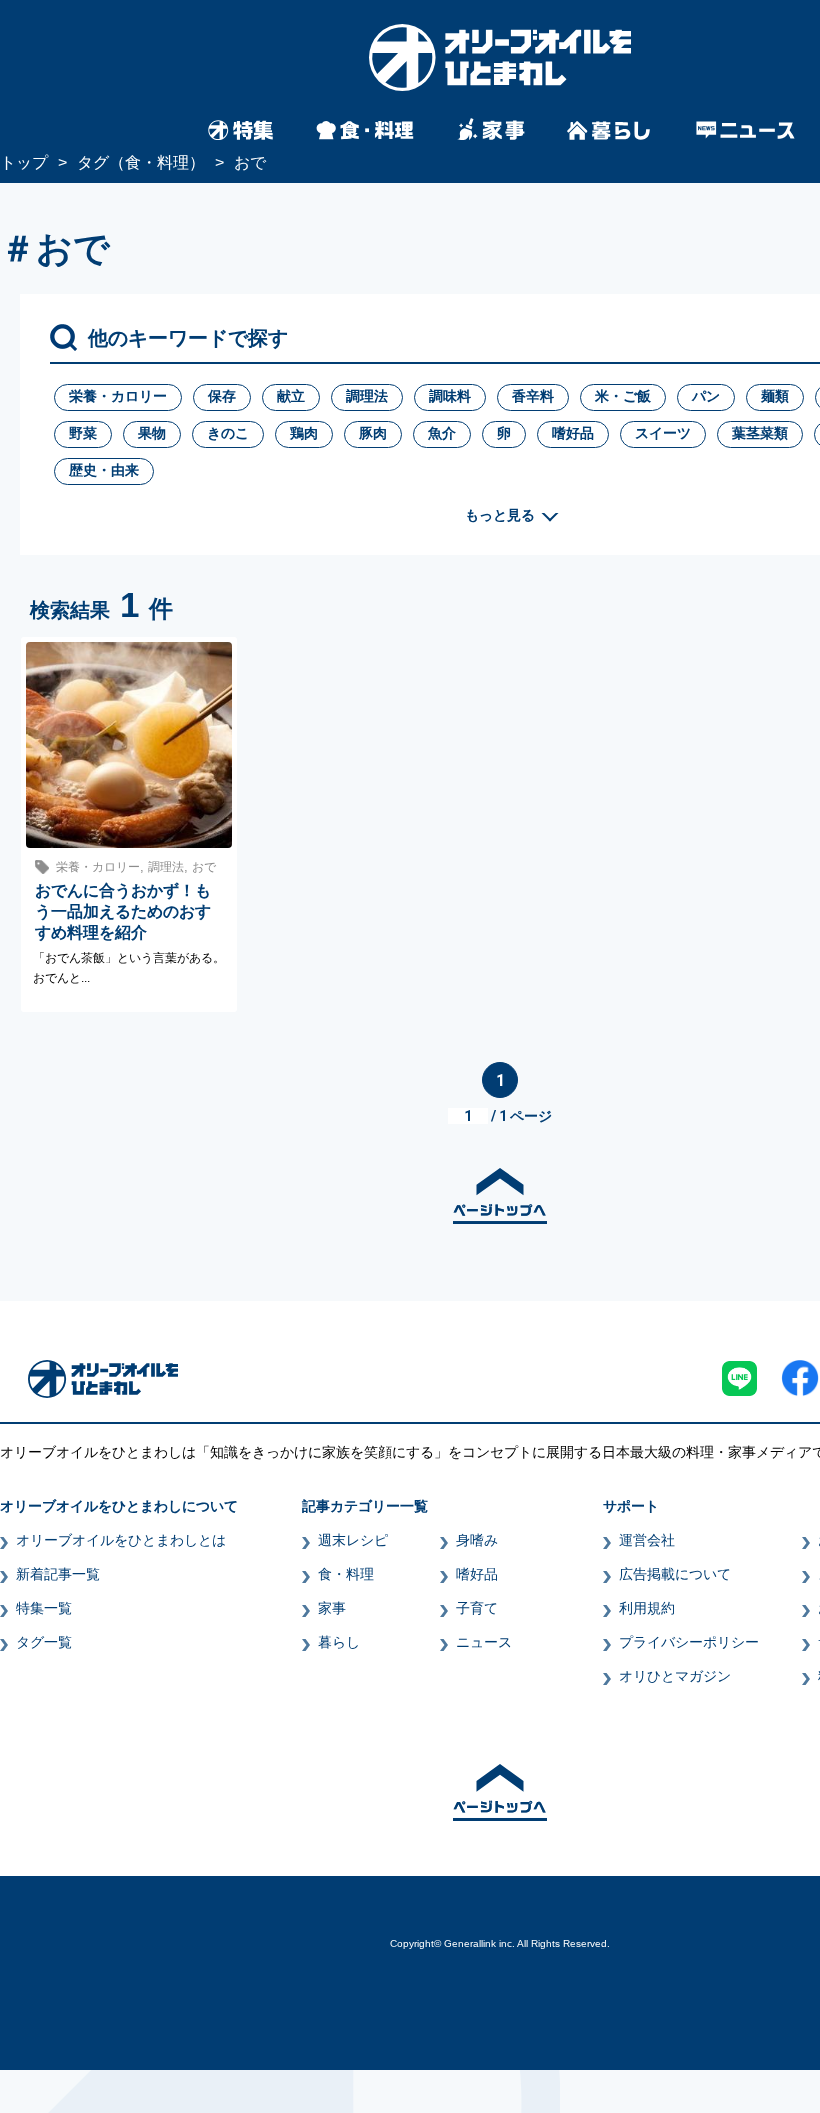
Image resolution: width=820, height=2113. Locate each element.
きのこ (228, 433)
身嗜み (477, 1540)
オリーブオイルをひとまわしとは (121, 1540)
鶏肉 (304, 433)
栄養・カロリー (118, 396)
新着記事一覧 (58, 1574)
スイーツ (663, 433)
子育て (477, 1608)
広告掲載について (675, 1574)
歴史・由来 (104, 470)
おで (204, 867)
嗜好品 (573, 433)
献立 (291, 396)
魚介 (442, 433)
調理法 (367, 396)
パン (706, 396)
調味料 (450, 396)
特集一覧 (44, 1608)
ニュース (484, 1642)
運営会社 (647, 1540)
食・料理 (346, 1574)
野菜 (83, 433)
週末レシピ (353, 1540)
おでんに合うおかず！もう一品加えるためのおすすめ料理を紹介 (123, 911)
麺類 (775, 396)
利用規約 (647, 1608)
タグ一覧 (44, 1642)
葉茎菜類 (760, 433)
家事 (332, 1608)
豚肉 (373, 433)
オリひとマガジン (675, 1676)
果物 (152, 433)
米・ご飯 (623, 396)
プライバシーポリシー (689, 1642)
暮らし (339, 1642)
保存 (222, 396)
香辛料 (533, 396)
